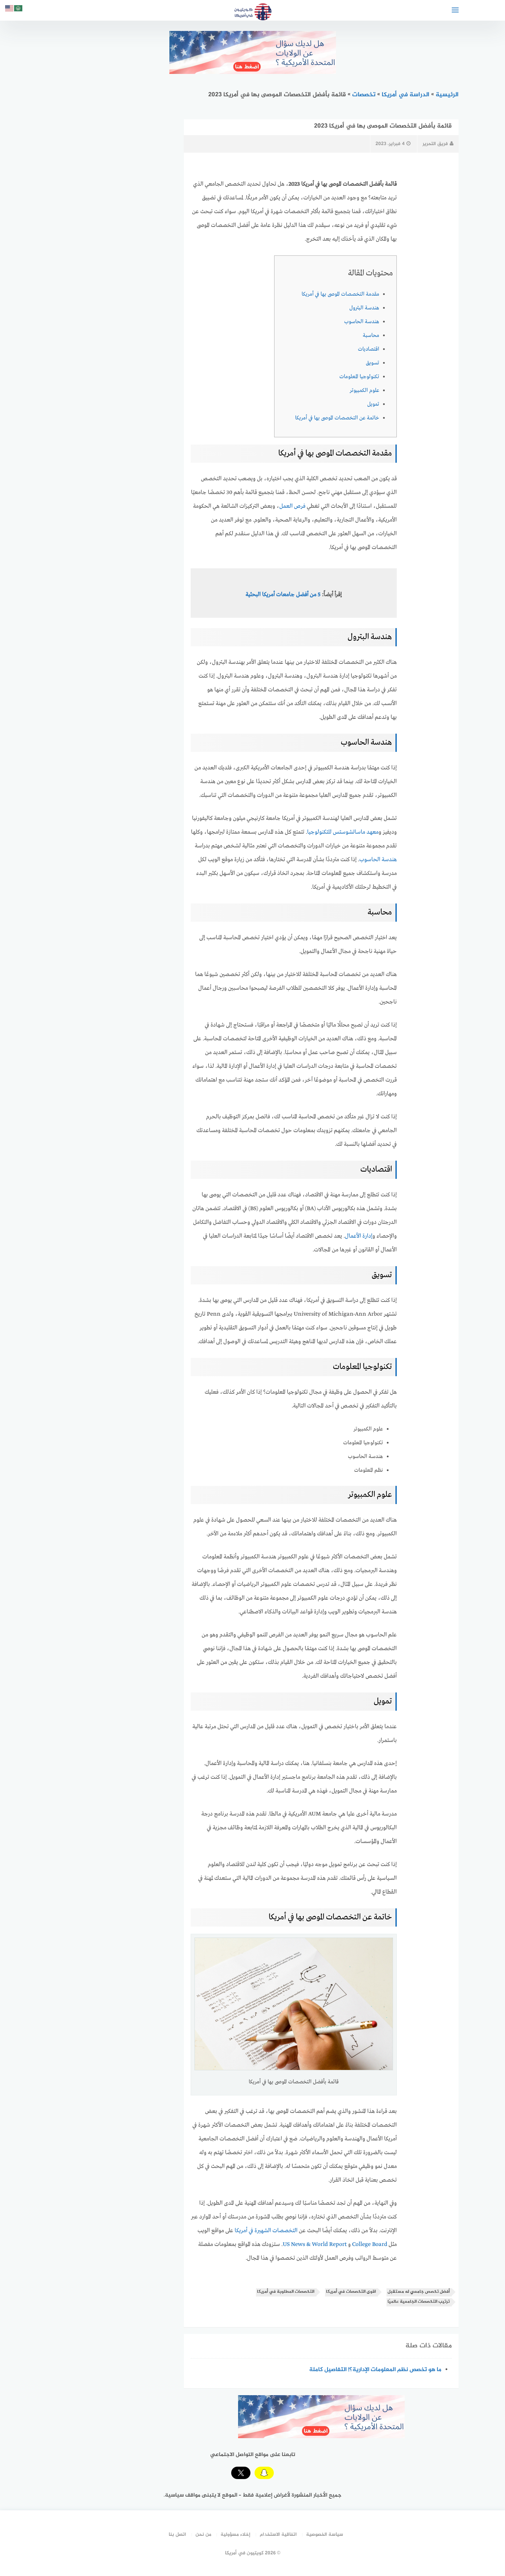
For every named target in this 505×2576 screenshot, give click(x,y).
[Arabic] (19, 9)
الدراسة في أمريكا (406, 95)
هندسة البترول (364, 308)
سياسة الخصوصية (325, 2535)
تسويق (373, 363)
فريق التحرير (435, 144)
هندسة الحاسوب (362, 322)
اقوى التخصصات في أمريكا (351, 2292)
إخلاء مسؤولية (235, 2535)
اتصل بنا (177, 2535)
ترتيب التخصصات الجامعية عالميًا (419, 2302)
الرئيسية (447, 95)
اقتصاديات (369, 349)
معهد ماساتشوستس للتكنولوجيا (343, 832)
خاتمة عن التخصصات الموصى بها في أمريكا (337, 418)
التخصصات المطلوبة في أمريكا (286, 2292)
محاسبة (371, 336)
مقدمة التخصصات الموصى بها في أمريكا (340, 294)
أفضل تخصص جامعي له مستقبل (419, 2292)
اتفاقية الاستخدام (278, 2535)
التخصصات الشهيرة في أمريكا (266, 2231)
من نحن (203, 2535)
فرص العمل (292, 506)
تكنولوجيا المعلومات (359, 377)
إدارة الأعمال (359, 1236)
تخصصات (364, 95)
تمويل (373, 404)
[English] (10, 9)
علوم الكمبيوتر (364, 391)
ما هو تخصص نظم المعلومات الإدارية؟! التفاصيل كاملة (375, 2370)
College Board (370, 2244)
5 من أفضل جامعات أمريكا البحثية (283, 595)
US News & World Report (315, 2244)
